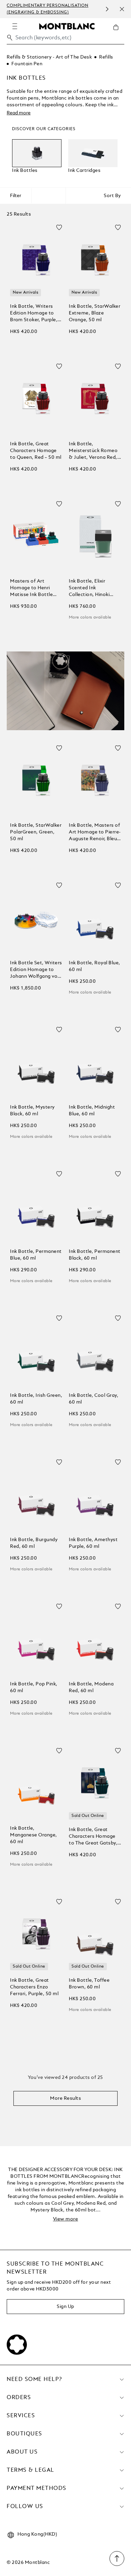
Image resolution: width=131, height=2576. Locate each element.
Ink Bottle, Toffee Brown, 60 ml (89, 1984)
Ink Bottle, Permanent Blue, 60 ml (36, 1255)
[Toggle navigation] (15, 26)
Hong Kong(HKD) (37, 2534)
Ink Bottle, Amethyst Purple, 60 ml (93, 1543)
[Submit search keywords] (10, 38)
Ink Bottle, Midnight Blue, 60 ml (92, 1111)
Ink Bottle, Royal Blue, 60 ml (95, 966)
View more (66, 2219)
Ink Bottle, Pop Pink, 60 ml (34, 1687)
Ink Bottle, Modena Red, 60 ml (91, 1687)
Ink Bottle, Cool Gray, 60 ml (94, 1399)
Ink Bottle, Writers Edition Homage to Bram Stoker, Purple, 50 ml (34, 314)
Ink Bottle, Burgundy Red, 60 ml (34, 1543)
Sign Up (65, 2307)
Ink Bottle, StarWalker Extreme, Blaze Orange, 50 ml (95, 313)
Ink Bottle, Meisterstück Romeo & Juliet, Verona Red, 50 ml (93, 451)
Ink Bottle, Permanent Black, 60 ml (95, 1255)
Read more (19, 113)
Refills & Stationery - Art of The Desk (49, 57)
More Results (65, 2098)
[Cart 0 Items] (119, 32)
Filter (16, 196)
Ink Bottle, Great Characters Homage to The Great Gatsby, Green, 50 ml (93, 1837)
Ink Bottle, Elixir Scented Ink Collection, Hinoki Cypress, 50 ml (89, 588)
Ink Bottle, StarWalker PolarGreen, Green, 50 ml (36, 832)
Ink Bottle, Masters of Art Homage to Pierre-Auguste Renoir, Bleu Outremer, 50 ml (95, 833)
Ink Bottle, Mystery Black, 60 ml (32, 1111)
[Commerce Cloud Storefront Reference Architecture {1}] (67, 26)
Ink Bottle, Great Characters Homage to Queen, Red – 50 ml (36, 451)
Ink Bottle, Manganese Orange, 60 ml (34, 1835)
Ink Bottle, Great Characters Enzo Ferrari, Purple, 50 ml (34, 1987)
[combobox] (65, 40)
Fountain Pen (27, 64)
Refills (106, 57)
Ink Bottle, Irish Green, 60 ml (36, 1399)
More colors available (90, 618)
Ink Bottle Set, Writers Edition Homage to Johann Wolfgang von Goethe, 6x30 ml (36, 970)
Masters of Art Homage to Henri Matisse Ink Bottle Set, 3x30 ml (31, 588)
